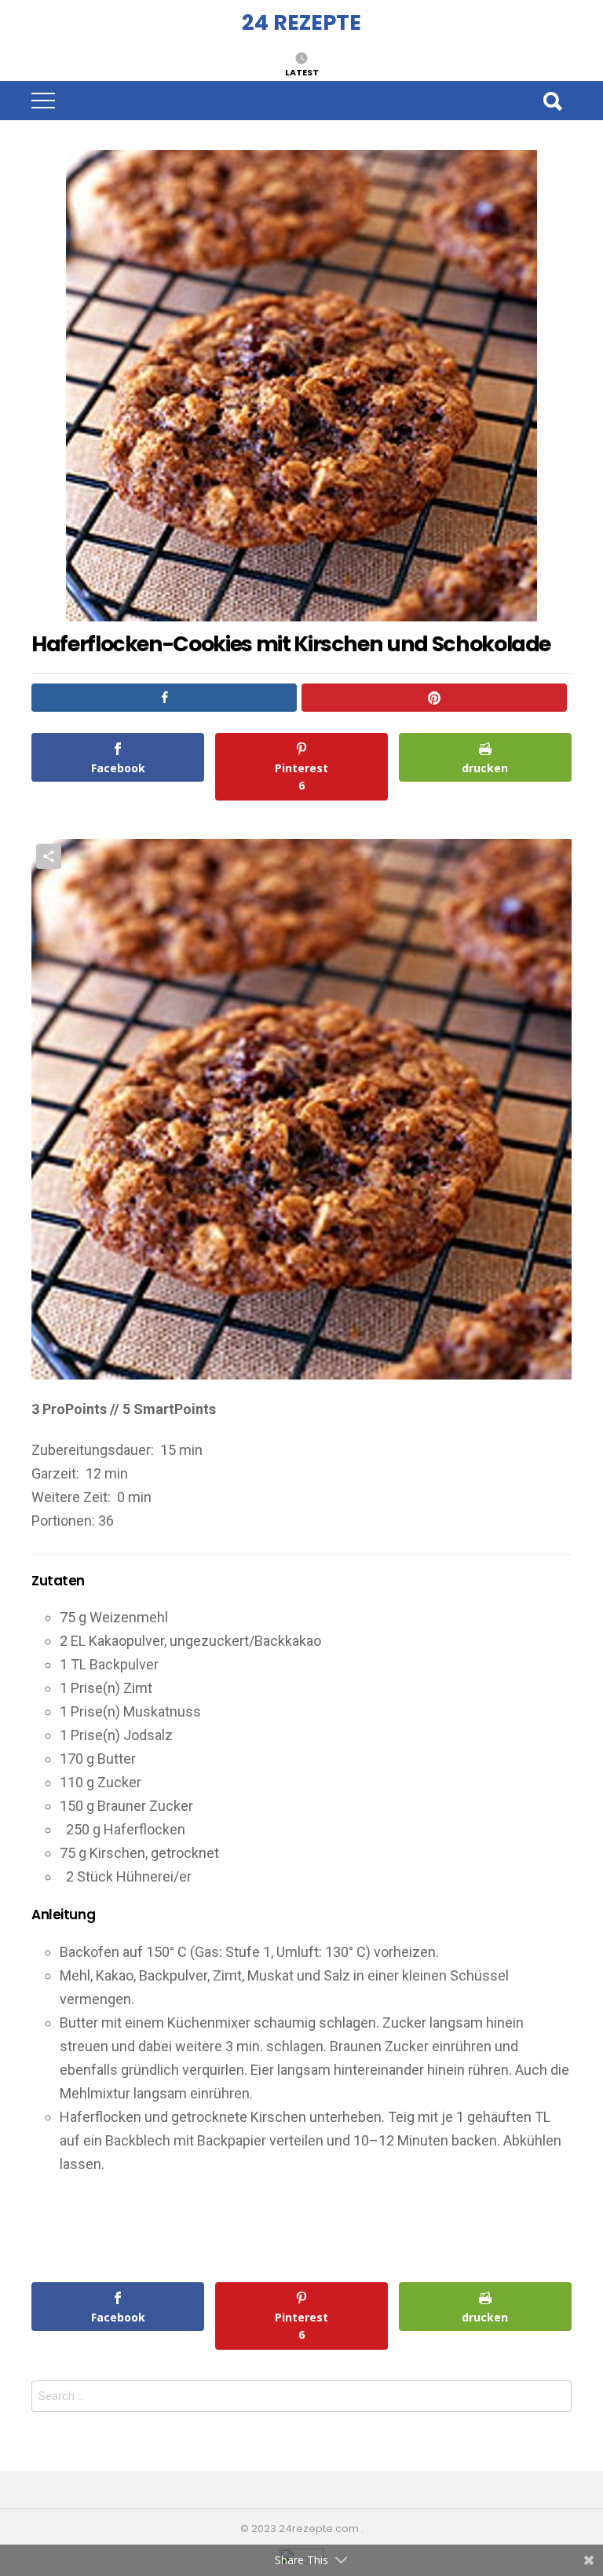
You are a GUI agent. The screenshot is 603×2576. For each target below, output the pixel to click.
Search (552, 101)
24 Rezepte (301, 22)
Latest (302, 71)
